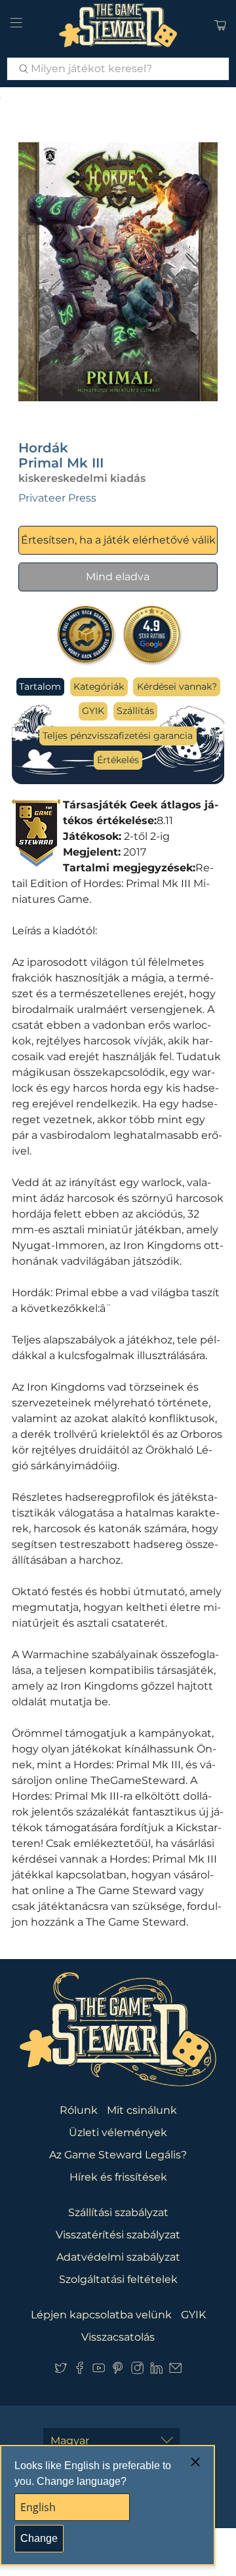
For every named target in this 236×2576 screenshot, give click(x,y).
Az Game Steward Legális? (118, 2155)
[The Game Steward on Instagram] (137, 2371)
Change (39, 2538)
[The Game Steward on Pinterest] (118, 2371)
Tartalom (40, 686)
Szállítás (135, 711)
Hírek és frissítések (118, 2177)
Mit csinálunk (142, 2110)
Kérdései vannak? (177, 686)
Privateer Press (57, 498)
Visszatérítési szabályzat (118, 2235)
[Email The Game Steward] (175, 2371)
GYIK (93, 711)
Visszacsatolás (118, 2337)
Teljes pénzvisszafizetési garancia (118, 736)
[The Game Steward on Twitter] (61, 2371)
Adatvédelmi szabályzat (118, 2257)
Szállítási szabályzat (118, 2212)
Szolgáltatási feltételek (118, 2279)
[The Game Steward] (118, 25)
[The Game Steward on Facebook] (80, 2371)
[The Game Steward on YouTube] (99, 2371)
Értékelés (118, 760)
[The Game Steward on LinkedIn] (156, 2371)
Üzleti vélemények (118, 2132)
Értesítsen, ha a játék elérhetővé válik (118, 540)
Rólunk (79, 2110)
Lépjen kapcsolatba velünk (101, 2315)
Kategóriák (99, 686)
